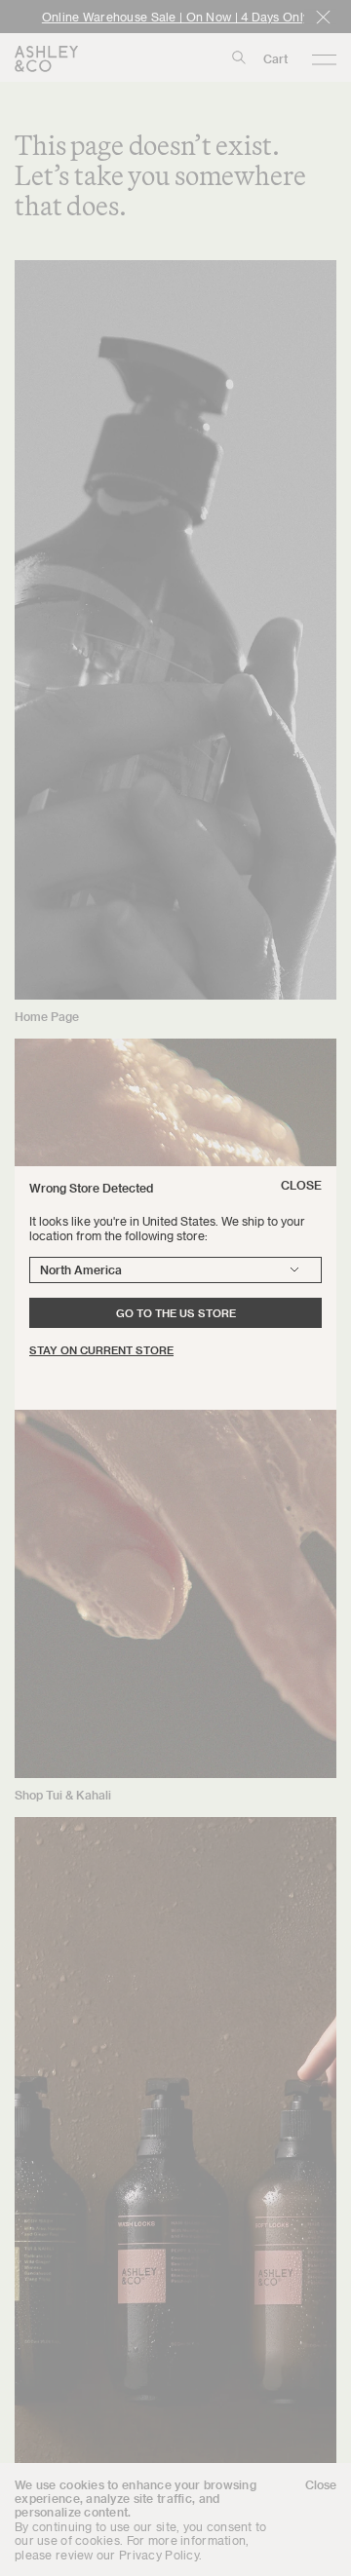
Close (301, 1185)
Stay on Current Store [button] (101, 1350)
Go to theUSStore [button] (176, 1313)
